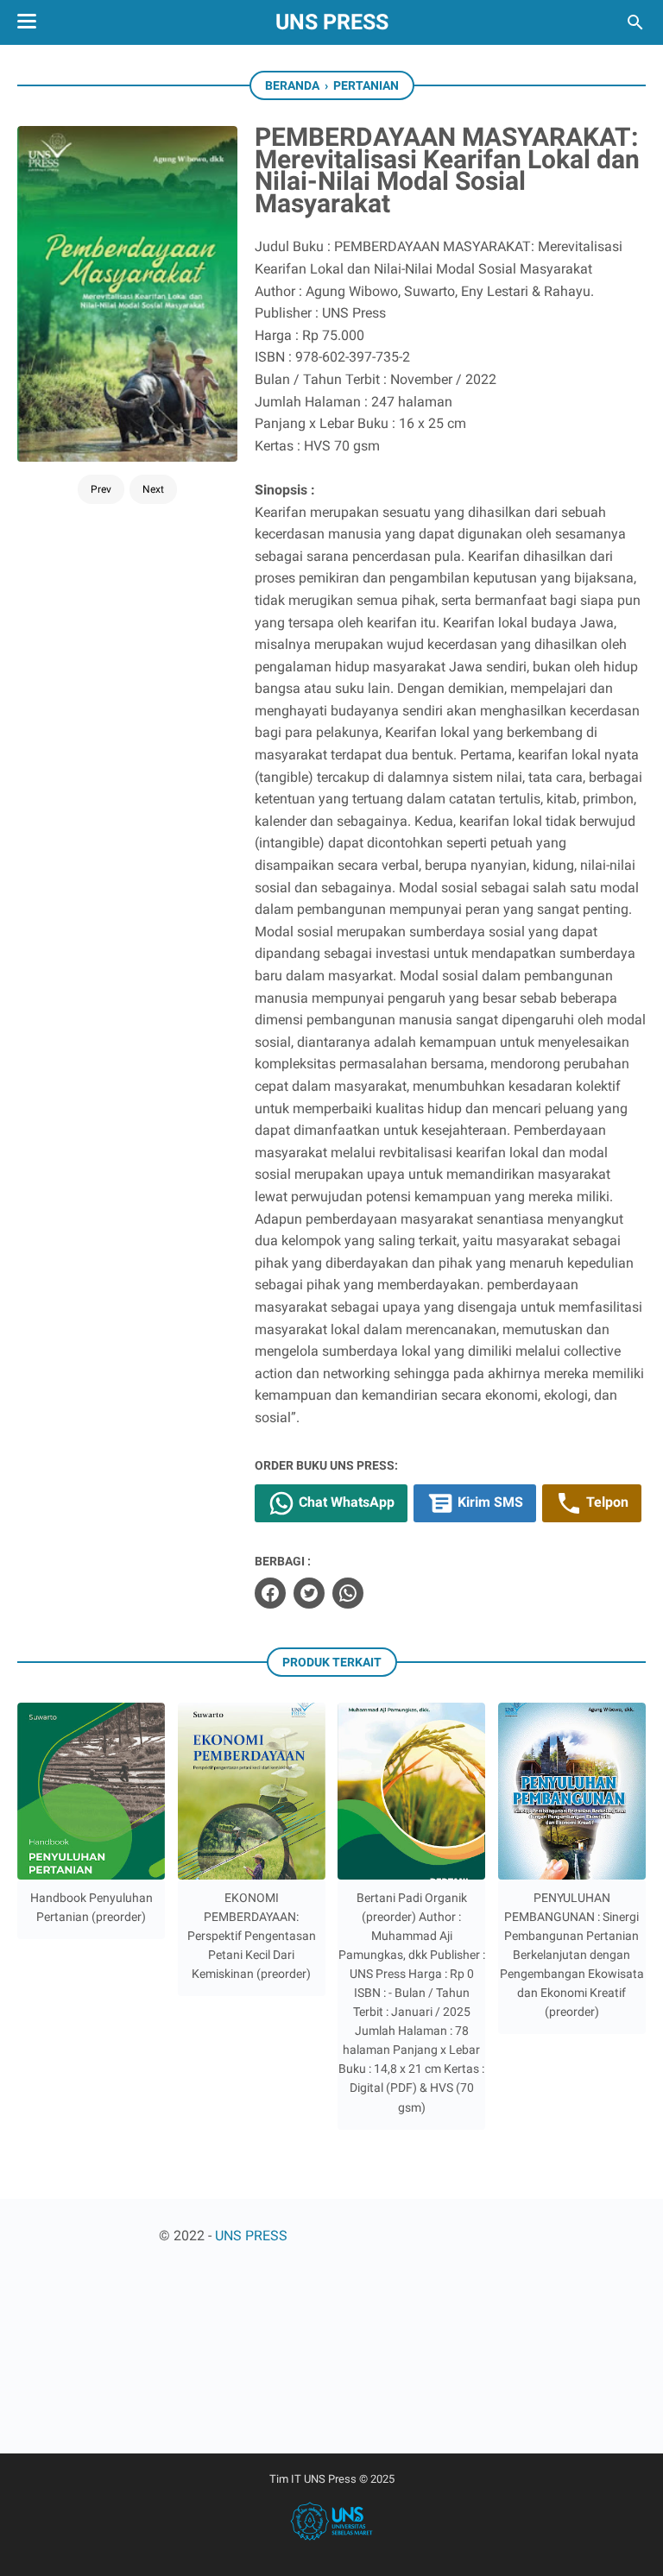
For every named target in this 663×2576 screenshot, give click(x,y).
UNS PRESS (332, 22)
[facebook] (270, 1593)
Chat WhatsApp (345, 1502)
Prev (101, 489)
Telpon (606, 1502)
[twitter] (309, 1593)
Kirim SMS (489, 1502)
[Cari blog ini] (635, 22)
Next (153, 489)
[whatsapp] (348, 1593)
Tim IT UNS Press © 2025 (332, 2479)
